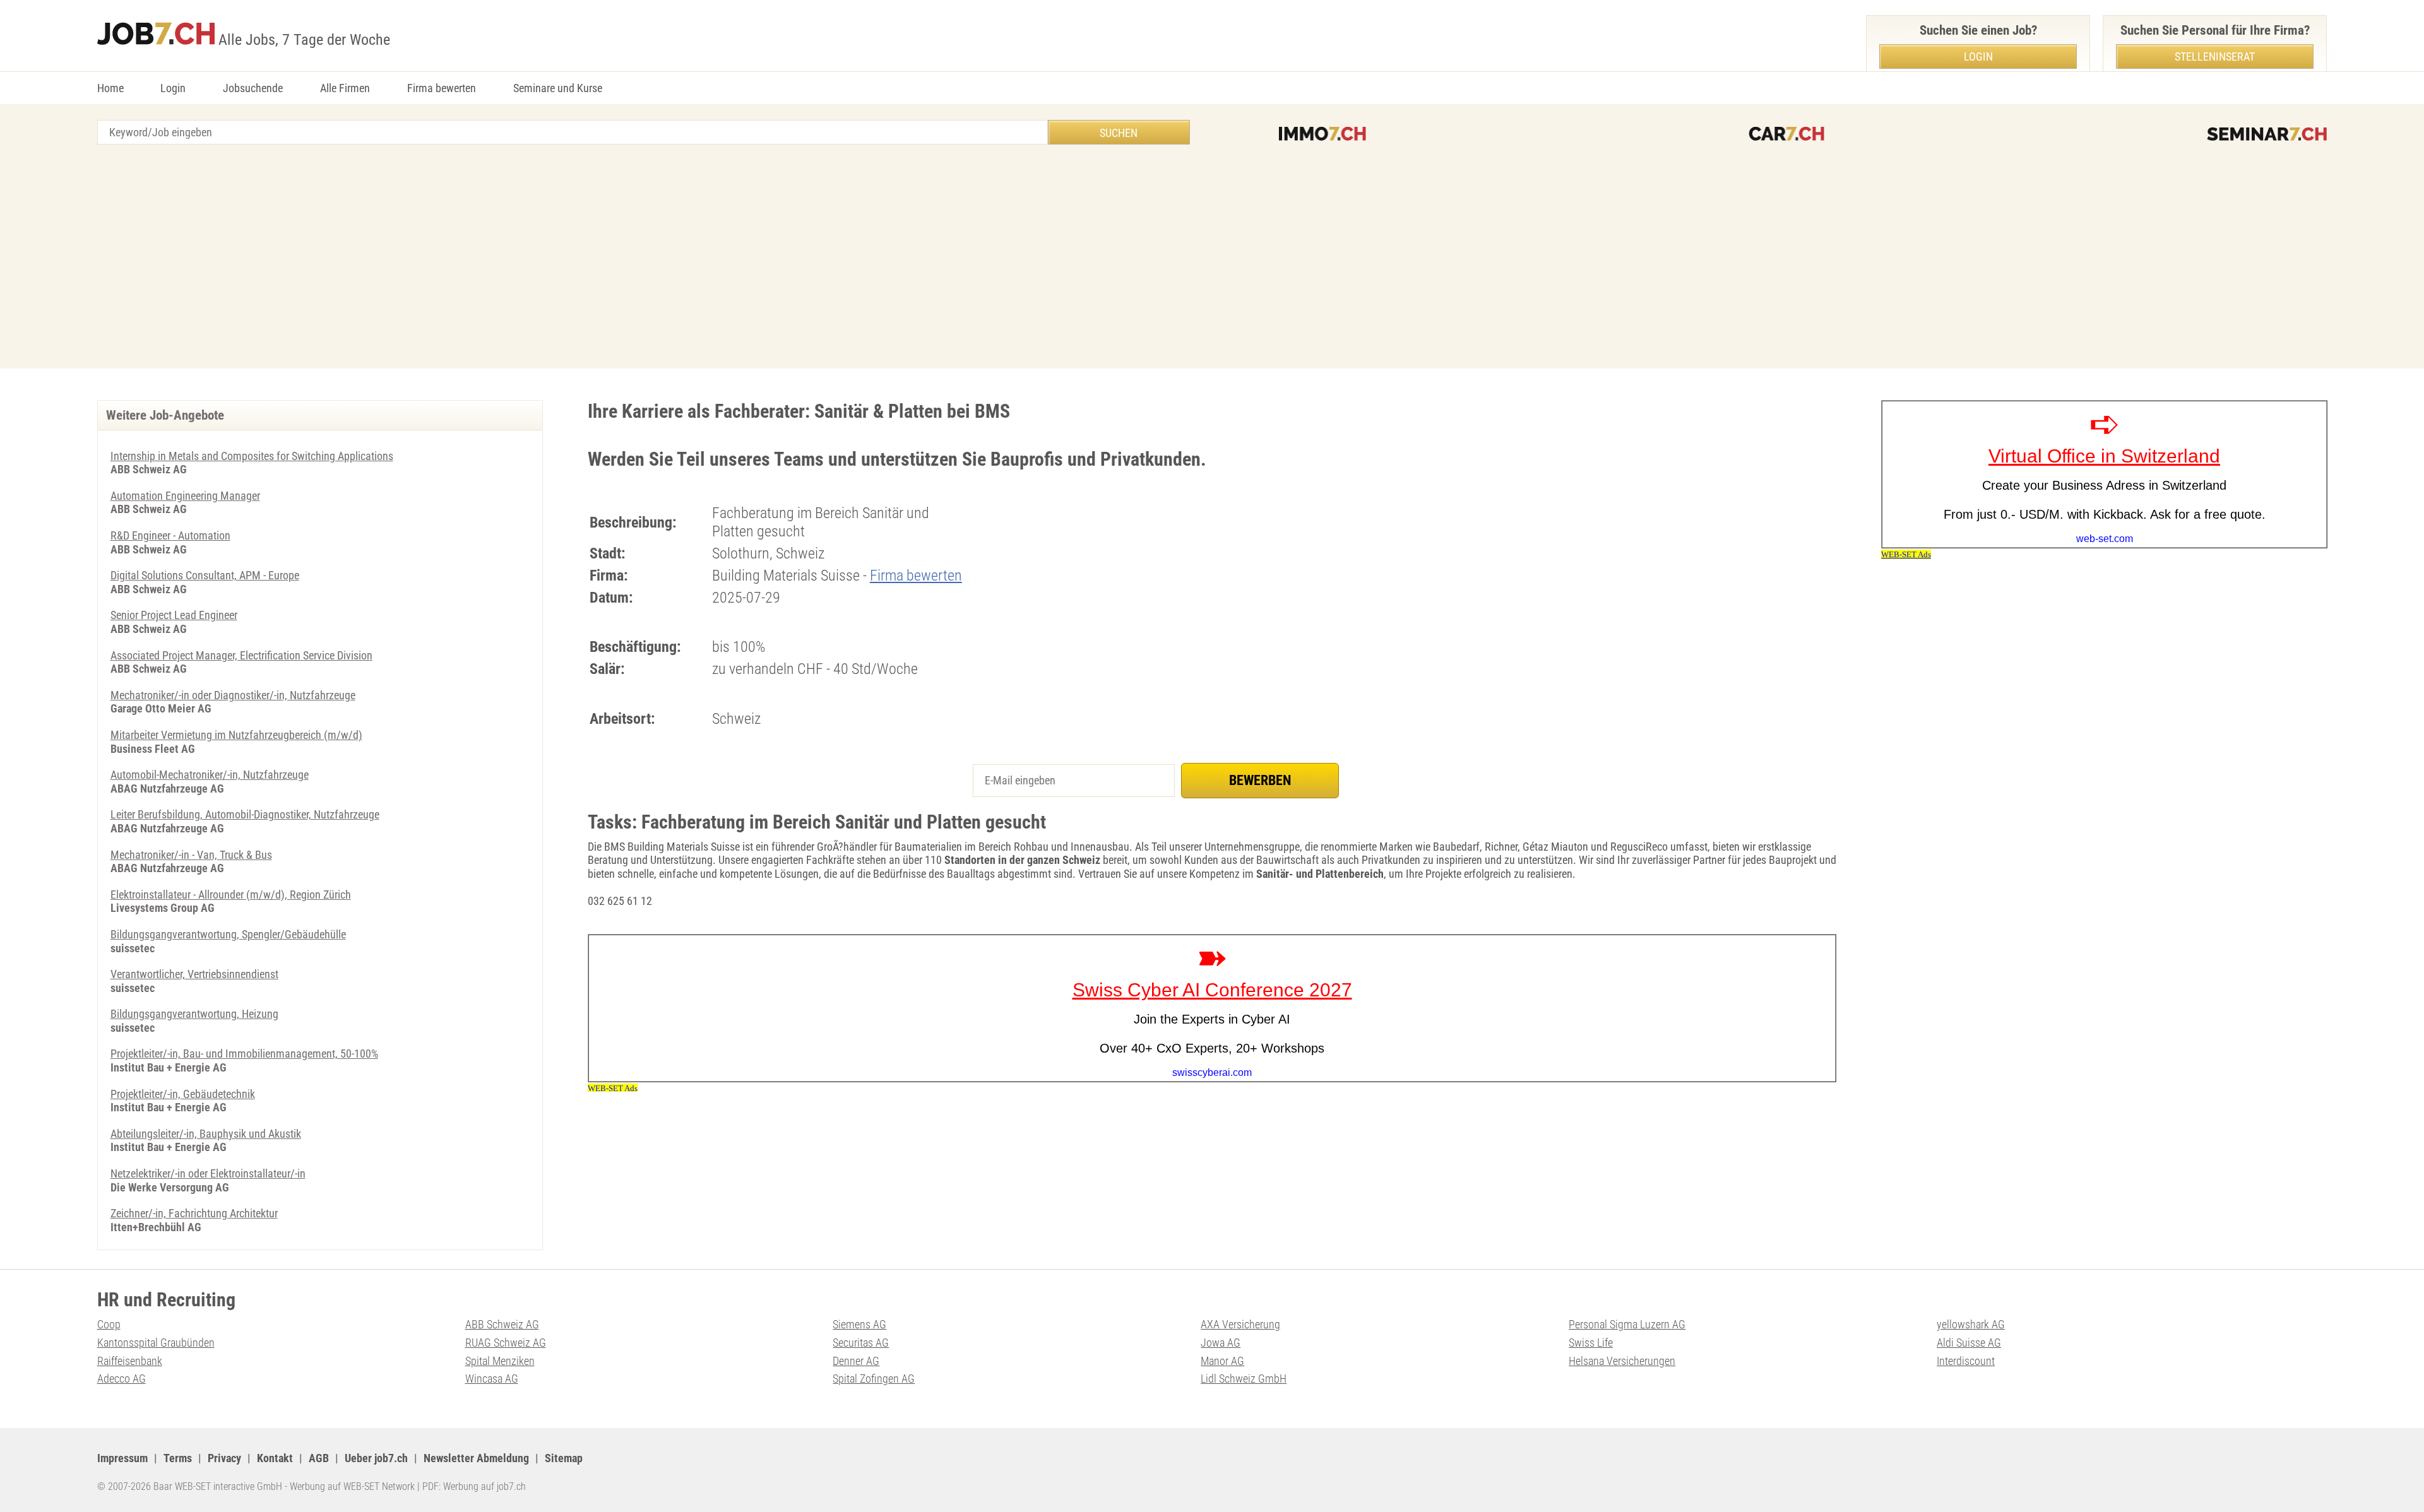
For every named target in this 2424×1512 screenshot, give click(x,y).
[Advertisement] (1212, 258)
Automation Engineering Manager (185, 496)
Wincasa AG (492, 1379)
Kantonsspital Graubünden (156, 1343)
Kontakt (275, 1458)
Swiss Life (1591, 1343)
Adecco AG (122, 1379)
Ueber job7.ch (376, 1458)
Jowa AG (1221, 1343)
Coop (109, 1324)
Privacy (224, 1458)
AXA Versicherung (1240, 1324)
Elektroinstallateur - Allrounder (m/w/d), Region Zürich (231, 895)
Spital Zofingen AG (874, 1379)
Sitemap (564, 1458)
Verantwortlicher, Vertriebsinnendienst (194, 974)
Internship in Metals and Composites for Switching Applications (252, 456)
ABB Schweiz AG (502, 1324)
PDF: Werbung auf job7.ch (474, 1486)
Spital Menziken (500, 1361)
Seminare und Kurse (558, 88)
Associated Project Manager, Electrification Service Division (241, 655)
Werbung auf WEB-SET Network (352, 1486)
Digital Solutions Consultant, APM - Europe (205, 575)
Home (110, 88)
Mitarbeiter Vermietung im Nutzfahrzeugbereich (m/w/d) (236, 735)
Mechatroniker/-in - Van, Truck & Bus (191, 855)
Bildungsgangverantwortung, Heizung (194, 1014)
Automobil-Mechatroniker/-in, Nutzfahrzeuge (210, 775)
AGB (319, 1458)
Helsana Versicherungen (1622, 1361)
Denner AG (856, 1361)
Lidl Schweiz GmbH (1244, 1379)
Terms (178, 1458)
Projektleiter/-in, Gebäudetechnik (183, 1094)
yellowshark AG (1971, 1324)
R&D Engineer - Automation (170, 535)
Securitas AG (861, 1343)
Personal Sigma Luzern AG (1627, 1324)
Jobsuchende (253, 88)
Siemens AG (859, 1324)
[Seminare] (2267, 134)
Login (173, 88)
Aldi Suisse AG (1969, 1343)
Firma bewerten (442, 88)
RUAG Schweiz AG (506, 1343)
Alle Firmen (345, 88)
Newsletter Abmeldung (476, 1458)
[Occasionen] (1786, 134)
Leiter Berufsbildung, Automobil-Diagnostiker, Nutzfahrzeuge (245, 814)
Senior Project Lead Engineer (174, 615)
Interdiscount (1966, 1361)
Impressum (122, 1458)
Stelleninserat (2215, 56)
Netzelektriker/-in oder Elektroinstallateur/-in (208, 1173)
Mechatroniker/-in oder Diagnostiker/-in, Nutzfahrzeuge (233, 695)
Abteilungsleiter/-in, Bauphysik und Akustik (206, 1134)
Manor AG (1222, 1361)
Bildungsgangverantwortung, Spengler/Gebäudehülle (228, 934)
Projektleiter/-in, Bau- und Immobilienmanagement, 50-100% (244, 1054)
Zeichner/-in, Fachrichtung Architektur (194, 1213)
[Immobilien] (1322, 134)
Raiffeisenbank (130, 1361)
